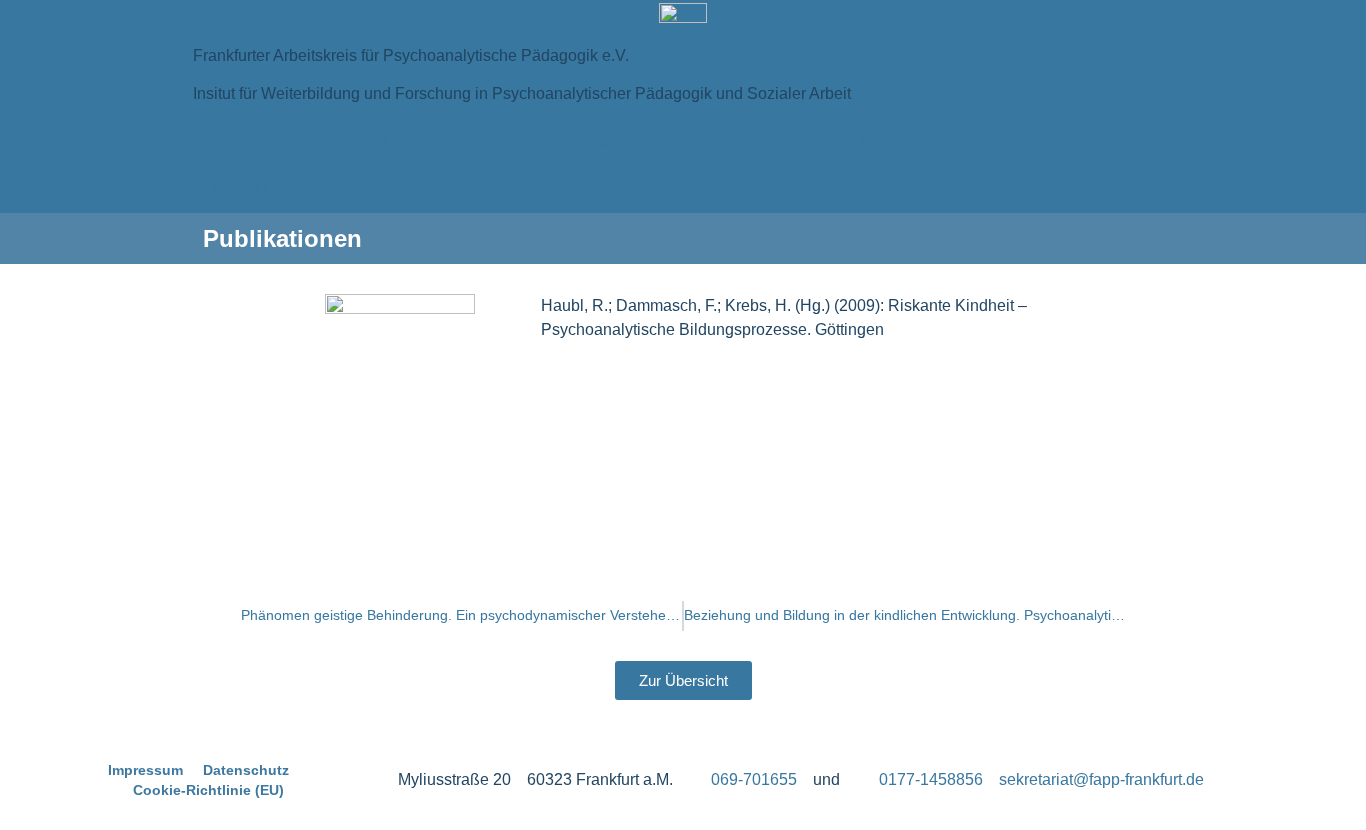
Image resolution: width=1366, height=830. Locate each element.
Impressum (145, 770)
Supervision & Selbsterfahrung (877, 143)
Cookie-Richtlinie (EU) (208, 790)
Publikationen (1075, 143)
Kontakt (240, 189)
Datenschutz (246, 770)
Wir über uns (258, 143)
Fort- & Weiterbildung (418, 143)
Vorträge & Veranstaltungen (631, 143)
